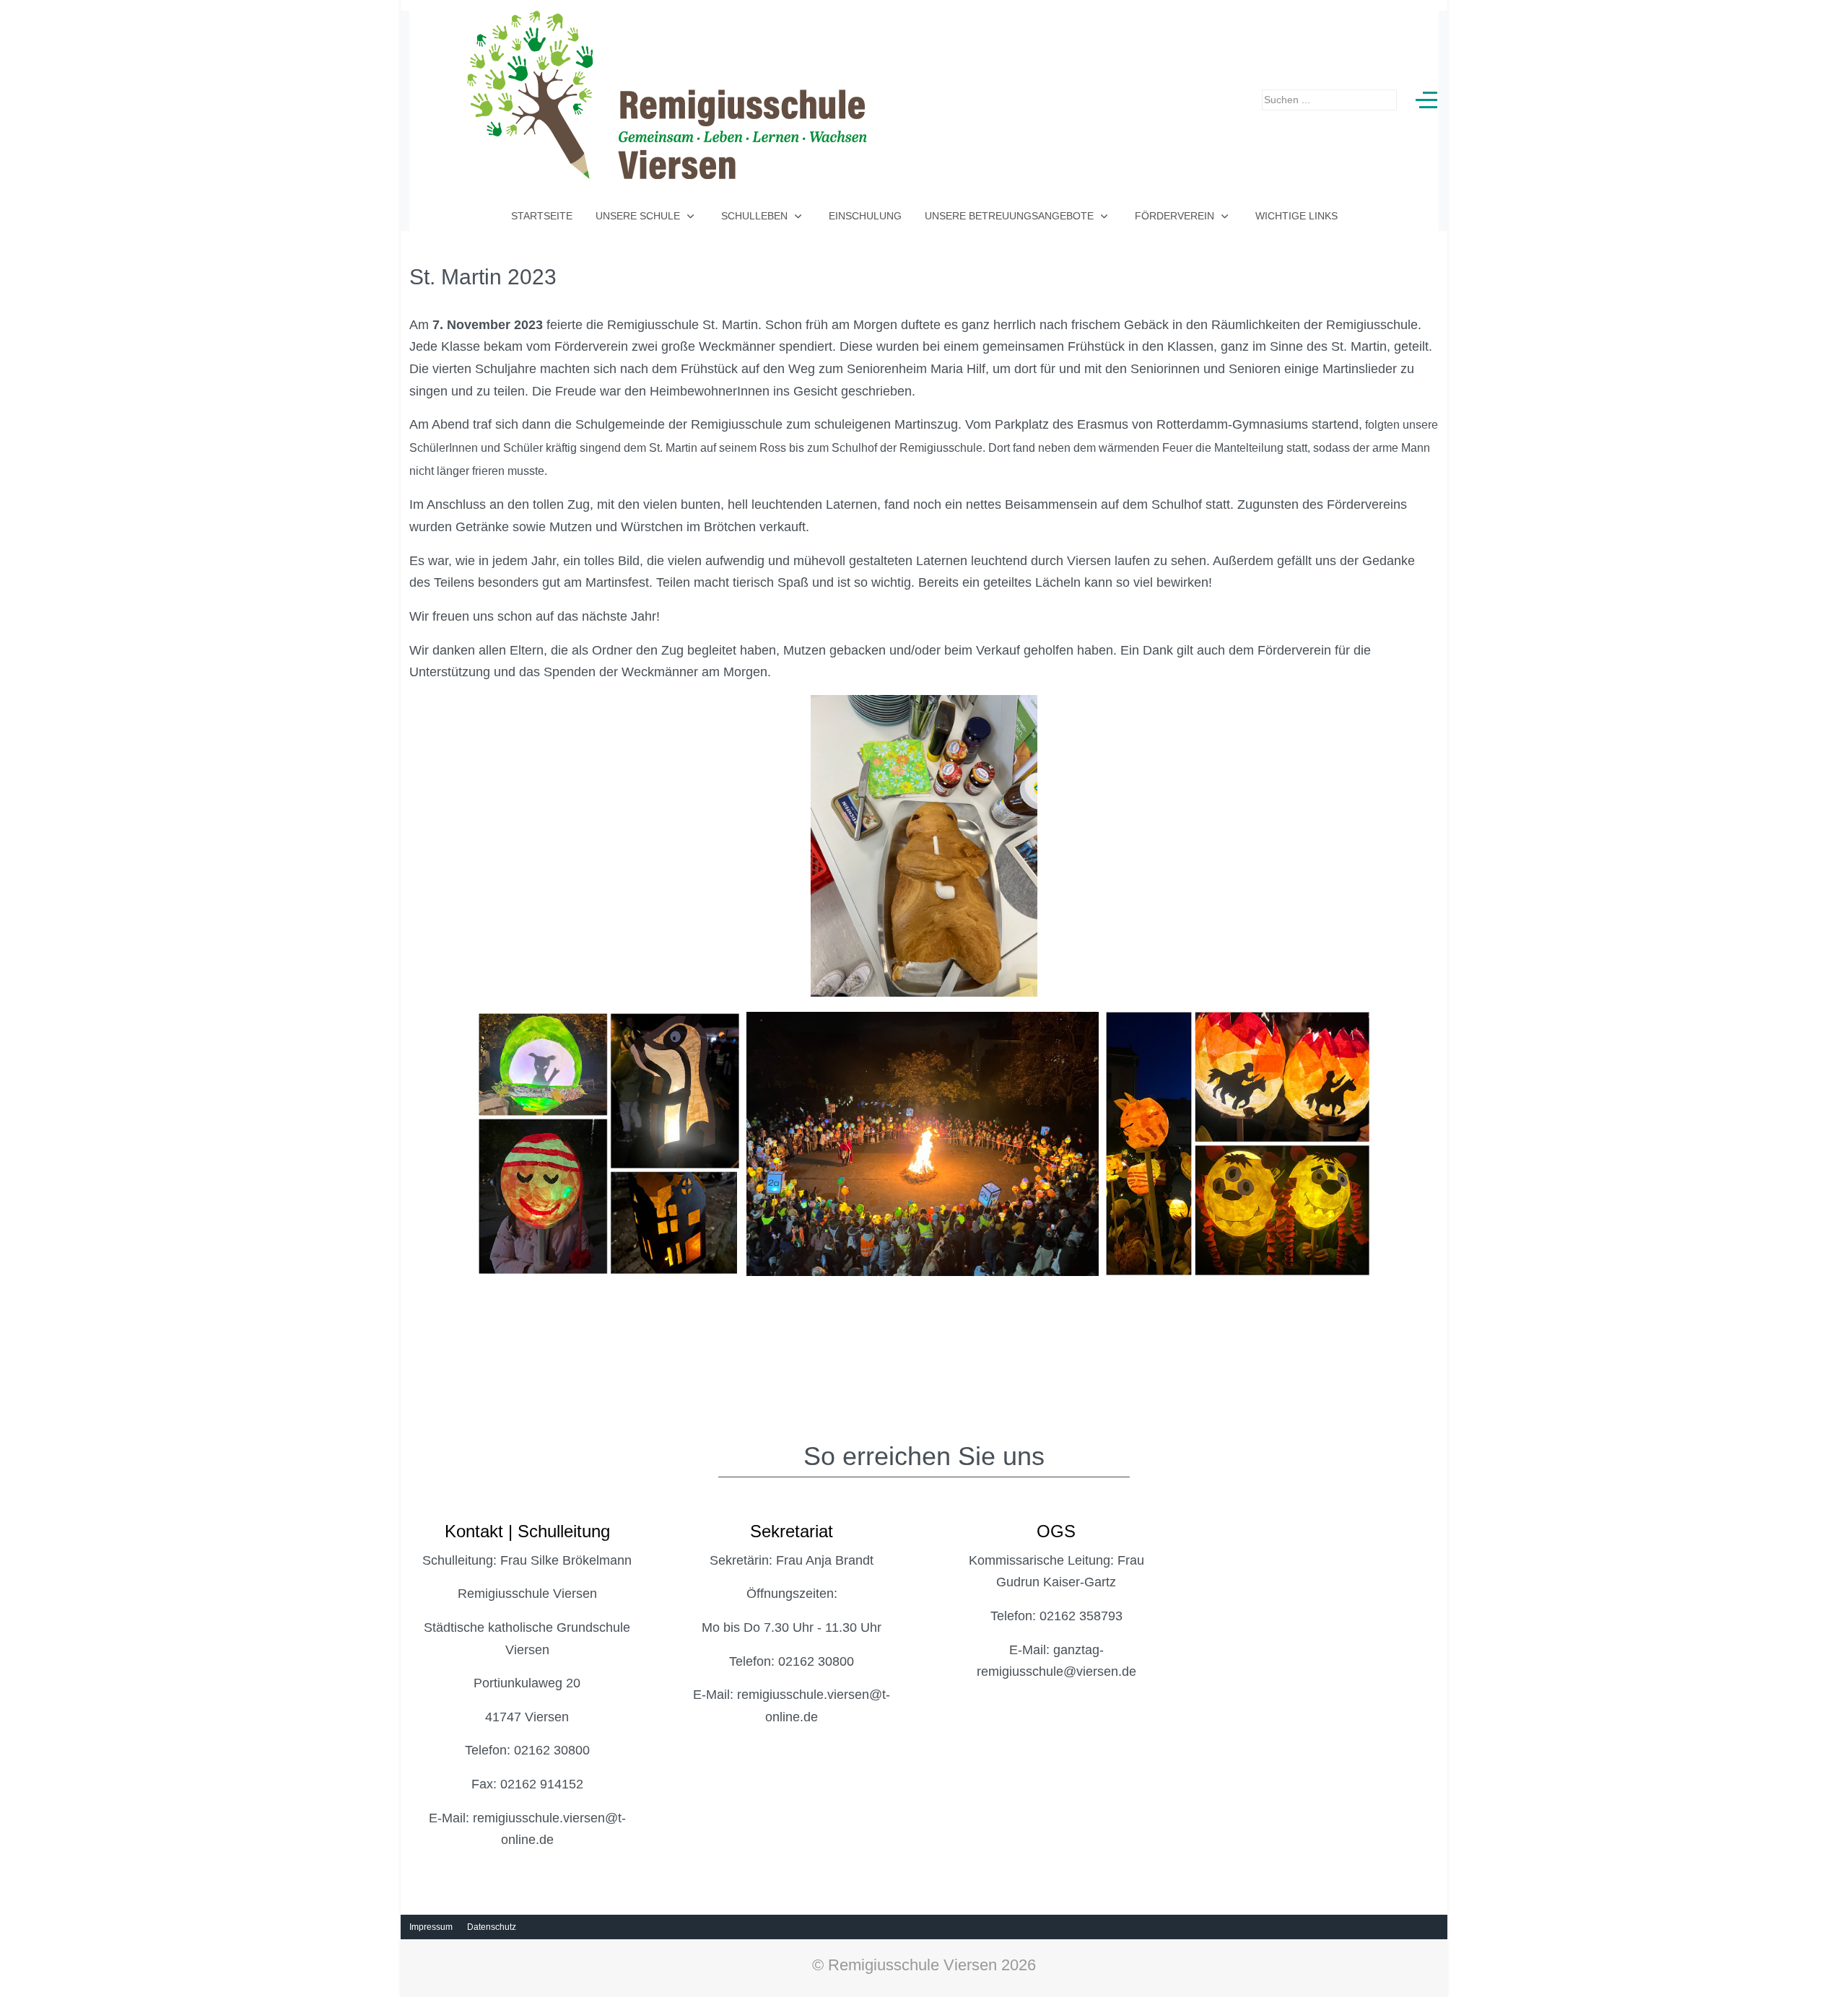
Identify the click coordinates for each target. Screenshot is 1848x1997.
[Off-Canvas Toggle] (1426, 100)
